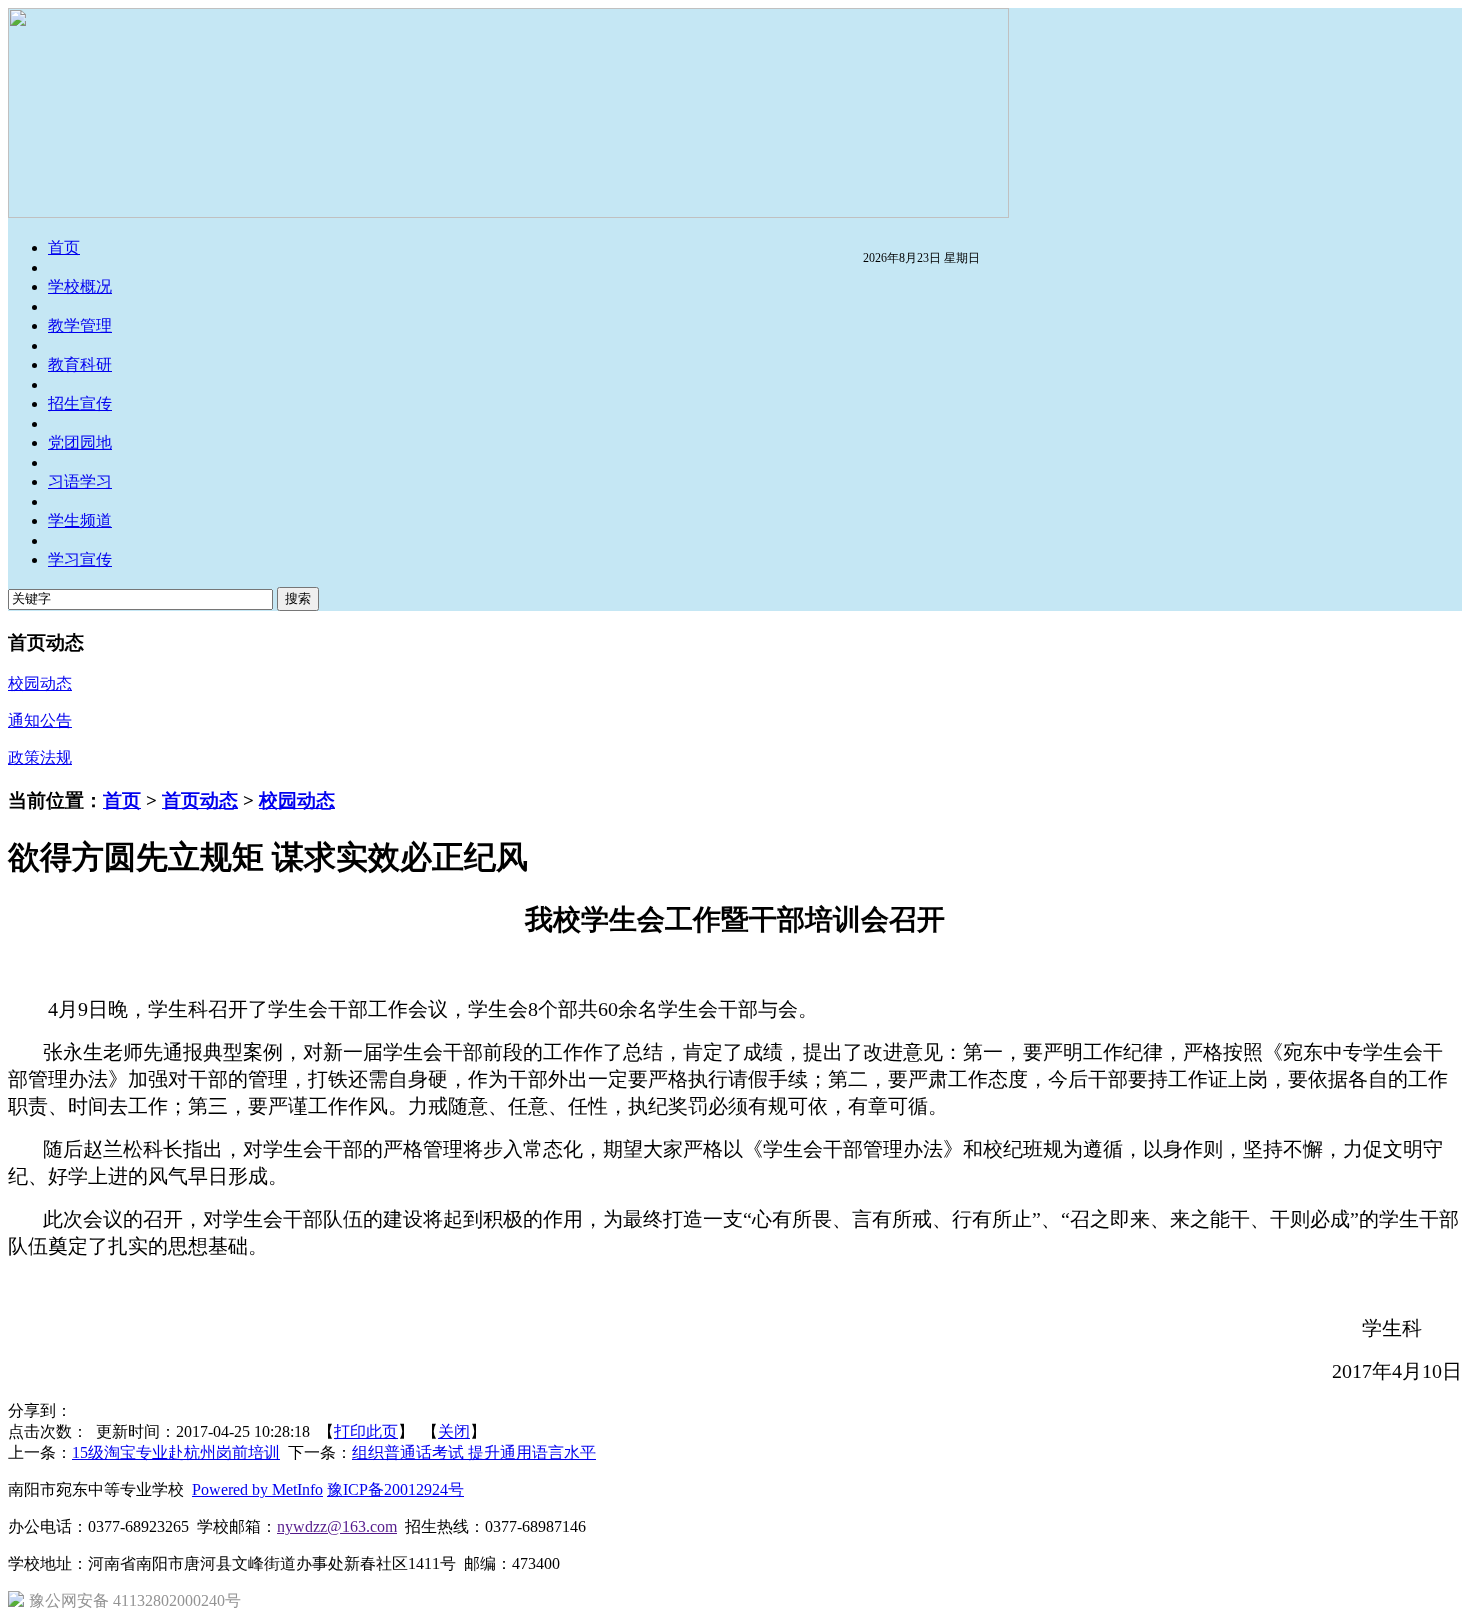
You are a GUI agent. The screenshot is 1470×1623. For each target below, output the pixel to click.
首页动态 (200, 800)
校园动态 (297, 800)
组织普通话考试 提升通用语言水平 (474, 1452)
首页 (122, 800)
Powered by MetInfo (257, 1489)
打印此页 (366, 1431)
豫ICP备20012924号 (395, 1489)
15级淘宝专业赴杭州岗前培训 (176, 1452)
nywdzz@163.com (337, 1526)
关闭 (454, 1431)
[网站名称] (508, 212)
